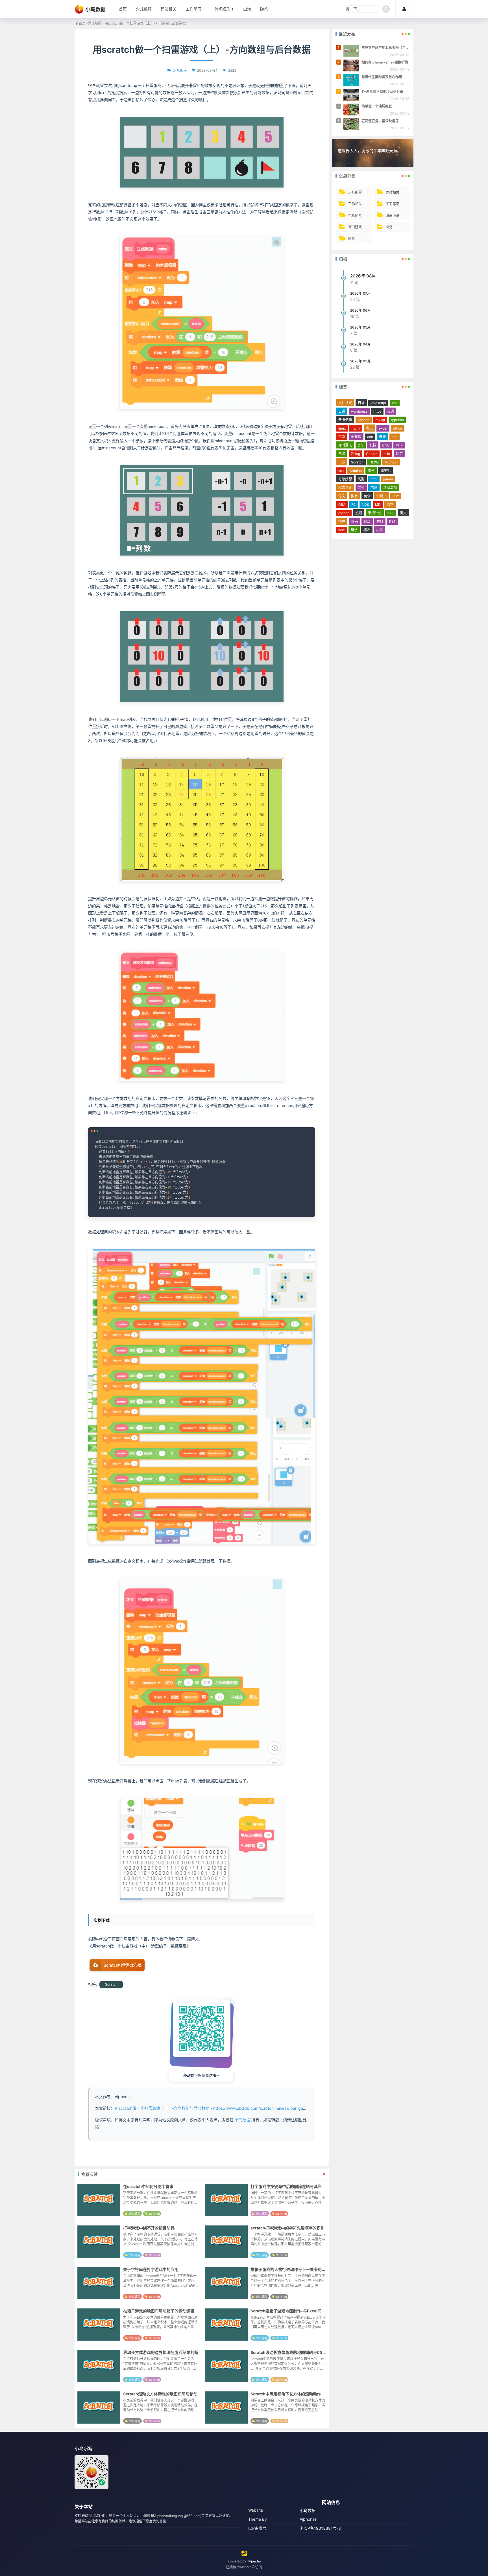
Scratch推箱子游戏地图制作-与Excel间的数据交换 (296, 2311)
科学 (354, 530)
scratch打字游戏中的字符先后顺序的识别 (287, 2228)
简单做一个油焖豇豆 (377, 106)
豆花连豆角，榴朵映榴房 (380, 121)
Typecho (254, 2561)
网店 (399, 454)
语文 (342, 496)
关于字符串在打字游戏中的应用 (151, 2269)
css (395, 403)
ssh (341, 471)
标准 (367, 530)
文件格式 (345, 403)
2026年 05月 (360, 327)
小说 (380, 530)
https (377, 411)
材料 (380, 521)
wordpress (359, 411)
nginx (356, 428)
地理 (342, 521)
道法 (367, 521)
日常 (361, 403)
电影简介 (355, 215)
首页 (123, 9)
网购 (361, 479)
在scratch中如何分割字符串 (148, 2186)
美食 (367, 496)
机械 (373, 445)
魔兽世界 (345, 488)
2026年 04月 (360, 344)
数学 (354, 496)
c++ (391, 513)
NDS (365, 505)
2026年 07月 (360, 293)
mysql (380, 420)
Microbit (391, 462)
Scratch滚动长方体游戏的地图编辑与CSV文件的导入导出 (302, 2352)
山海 (247, 9)
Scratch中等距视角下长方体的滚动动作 (286, 2394)
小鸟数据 (242, 2120)
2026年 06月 (360, 310)
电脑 (342, 454)
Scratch (111, 1984)
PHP (399, 445)
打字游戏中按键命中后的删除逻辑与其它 (286, 2186)
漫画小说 (393, 215)
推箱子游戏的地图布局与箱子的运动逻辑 (159, 2311)
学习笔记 (393, 204)
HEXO (374, 462)
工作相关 (355, 204)
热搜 (359, 513)
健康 (382, 437)
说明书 (382, 496)
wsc (342, 530)
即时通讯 (345, 445)
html (374, 479)
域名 (371, 471)
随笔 (264, 9)
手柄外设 (375, 513)
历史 (403, 513)
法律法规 (390, 488)
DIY (361, 445)
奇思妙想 (345, 479)
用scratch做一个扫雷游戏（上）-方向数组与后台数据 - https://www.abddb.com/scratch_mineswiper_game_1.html (218, 2108)
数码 (354, 521)
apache (364, 420)
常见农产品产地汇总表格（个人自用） (390, 48)
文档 (361, 488)
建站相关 (169, 9)
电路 (374, 488)
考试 (369, 428)
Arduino (356, 471)
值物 (390, 505)
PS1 (392, 521)
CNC (386, 445)
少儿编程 (144, 9)
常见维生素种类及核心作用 (382, 77)
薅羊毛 (385, 471)
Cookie (372, 454)
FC (354, 505)
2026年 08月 (363, 276)
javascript (378, 403)
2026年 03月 (360, 361)
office (398, 428)
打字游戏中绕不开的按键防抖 (149, 2228)
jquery (388, 479)
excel (383, 428)
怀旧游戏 (355, 227)
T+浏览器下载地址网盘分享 (382, 92)
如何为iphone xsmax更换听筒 (385, 62)
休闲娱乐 (222, 9)
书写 (342, 462)
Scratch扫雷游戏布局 (123, 1965)
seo (395, 437)
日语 (342, 411)
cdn (370, 437)
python (344, 513)
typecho (397, 420)
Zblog (356, 454)
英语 (391, 411)
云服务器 (345, 420)
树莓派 (356, 437)
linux (342, 428)
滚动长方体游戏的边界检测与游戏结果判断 (161, 2352)
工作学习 (193, 9)
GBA (342, 505)
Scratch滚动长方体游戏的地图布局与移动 (160, 2394)
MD (378, 505)
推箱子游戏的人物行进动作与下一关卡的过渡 (290, 2269)
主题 (387, 454)
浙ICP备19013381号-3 (320, 2528)
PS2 (396, 496)
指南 (342, 437)
